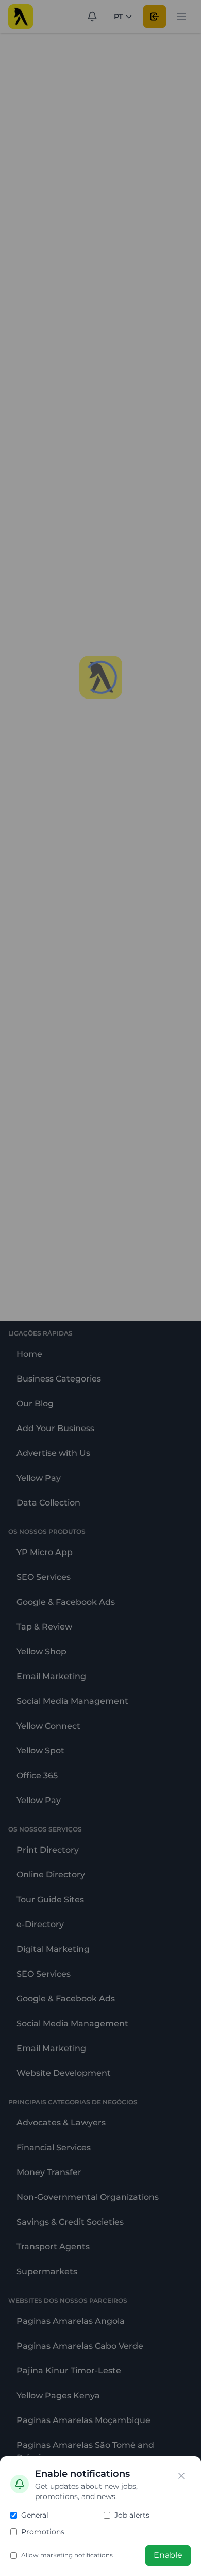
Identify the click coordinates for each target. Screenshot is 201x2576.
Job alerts (132, 2515)
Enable (168, 2555)
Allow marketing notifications (67, 2555)
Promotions (43, 2532)
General (35, 2515)
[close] (181, 2476)
